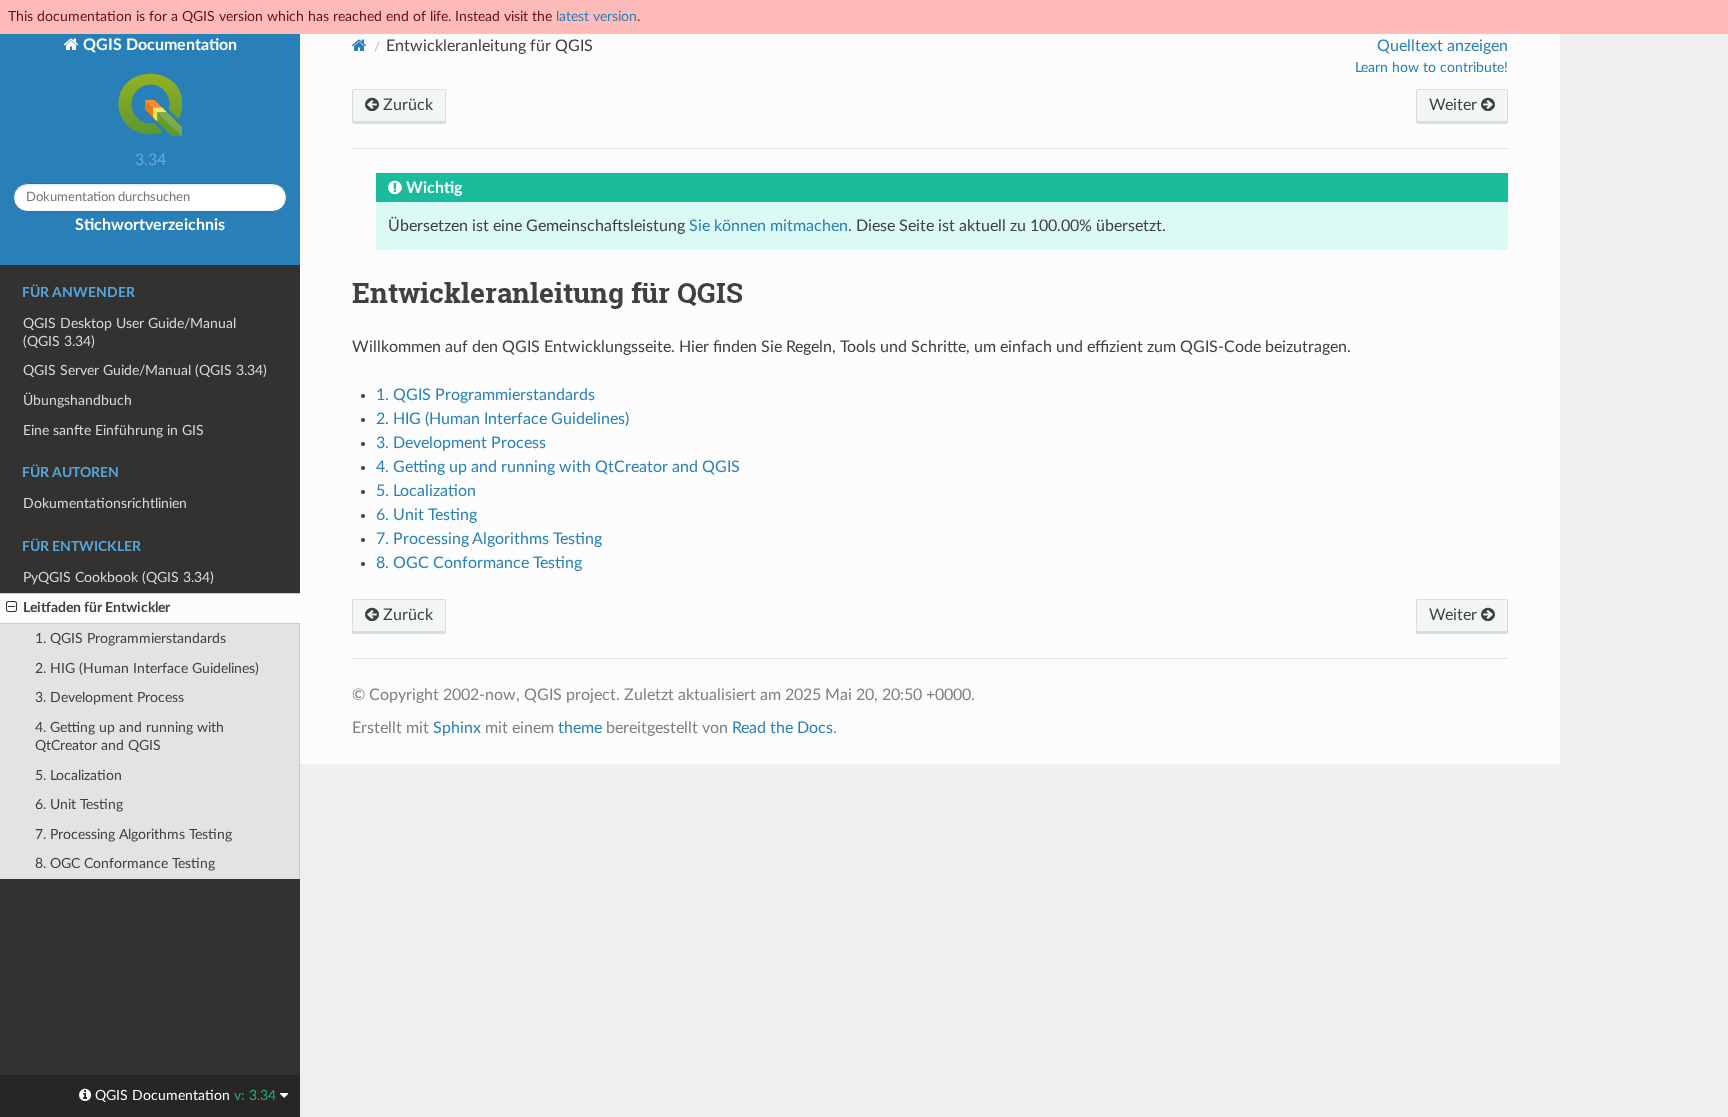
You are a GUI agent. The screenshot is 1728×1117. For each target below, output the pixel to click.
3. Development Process (109, 697)
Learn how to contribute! (1431, 68)
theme (580, 728)
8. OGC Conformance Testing (125, 863)
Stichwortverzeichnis (150, 225)
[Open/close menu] (11, 608)
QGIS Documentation (158, 45)
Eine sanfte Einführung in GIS (113, 430)
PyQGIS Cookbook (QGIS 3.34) (118, 577)
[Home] (359, 45)
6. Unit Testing (79, 804)
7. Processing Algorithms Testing (133, 834)
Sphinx (457, 728)
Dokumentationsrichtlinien (105, 503)
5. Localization (78, 775)
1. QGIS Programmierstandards (130, 638)
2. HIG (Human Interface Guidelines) (147, 668)
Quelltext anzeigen (1442, 46)
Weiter (1455, 105)
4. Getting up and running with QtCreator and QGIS (129, 736)
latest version (596, 16)
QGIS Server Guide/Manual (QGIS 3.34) (145, 370)
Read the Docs (782, 728)
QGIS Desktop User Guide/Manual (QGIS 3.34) (129, 332)
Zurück (406, 105)
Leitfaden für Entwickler (96, 607)
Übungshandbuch (77, 400)
